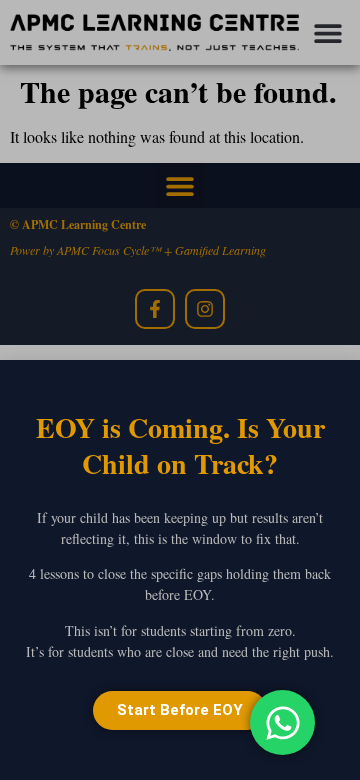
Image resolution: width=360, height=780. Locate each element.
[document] (180, 390)
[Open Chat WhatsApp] (282, 722)
